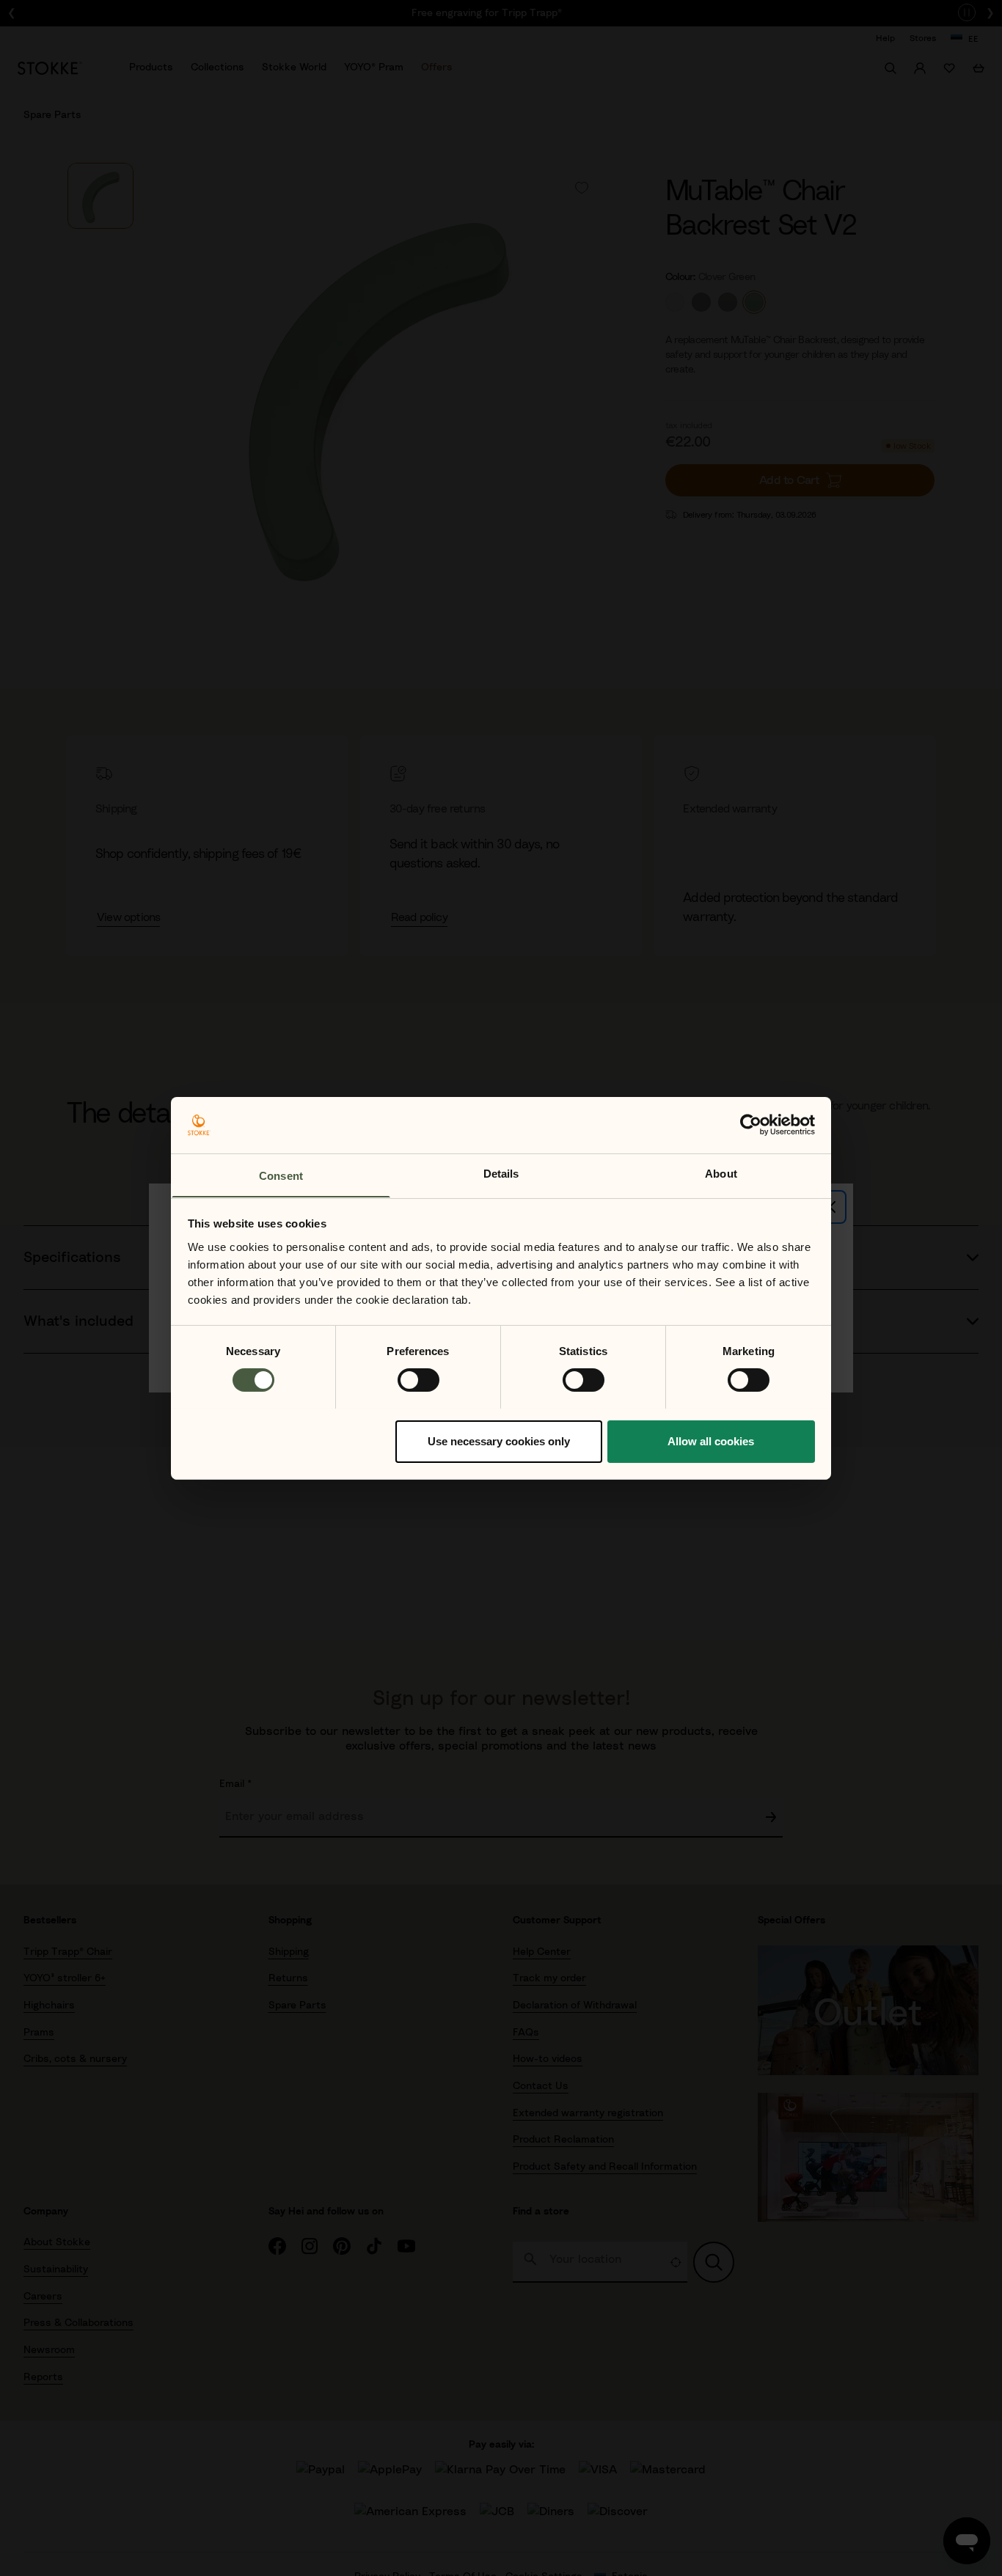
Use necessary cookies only (499, 1441)
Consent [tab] (281, 1175)
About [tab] (721, 1173)
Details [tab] (501, 1173)
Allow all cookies (711, 1441)
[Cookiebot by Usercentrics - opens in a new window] (751, 1125)
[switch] (418, 1380)
